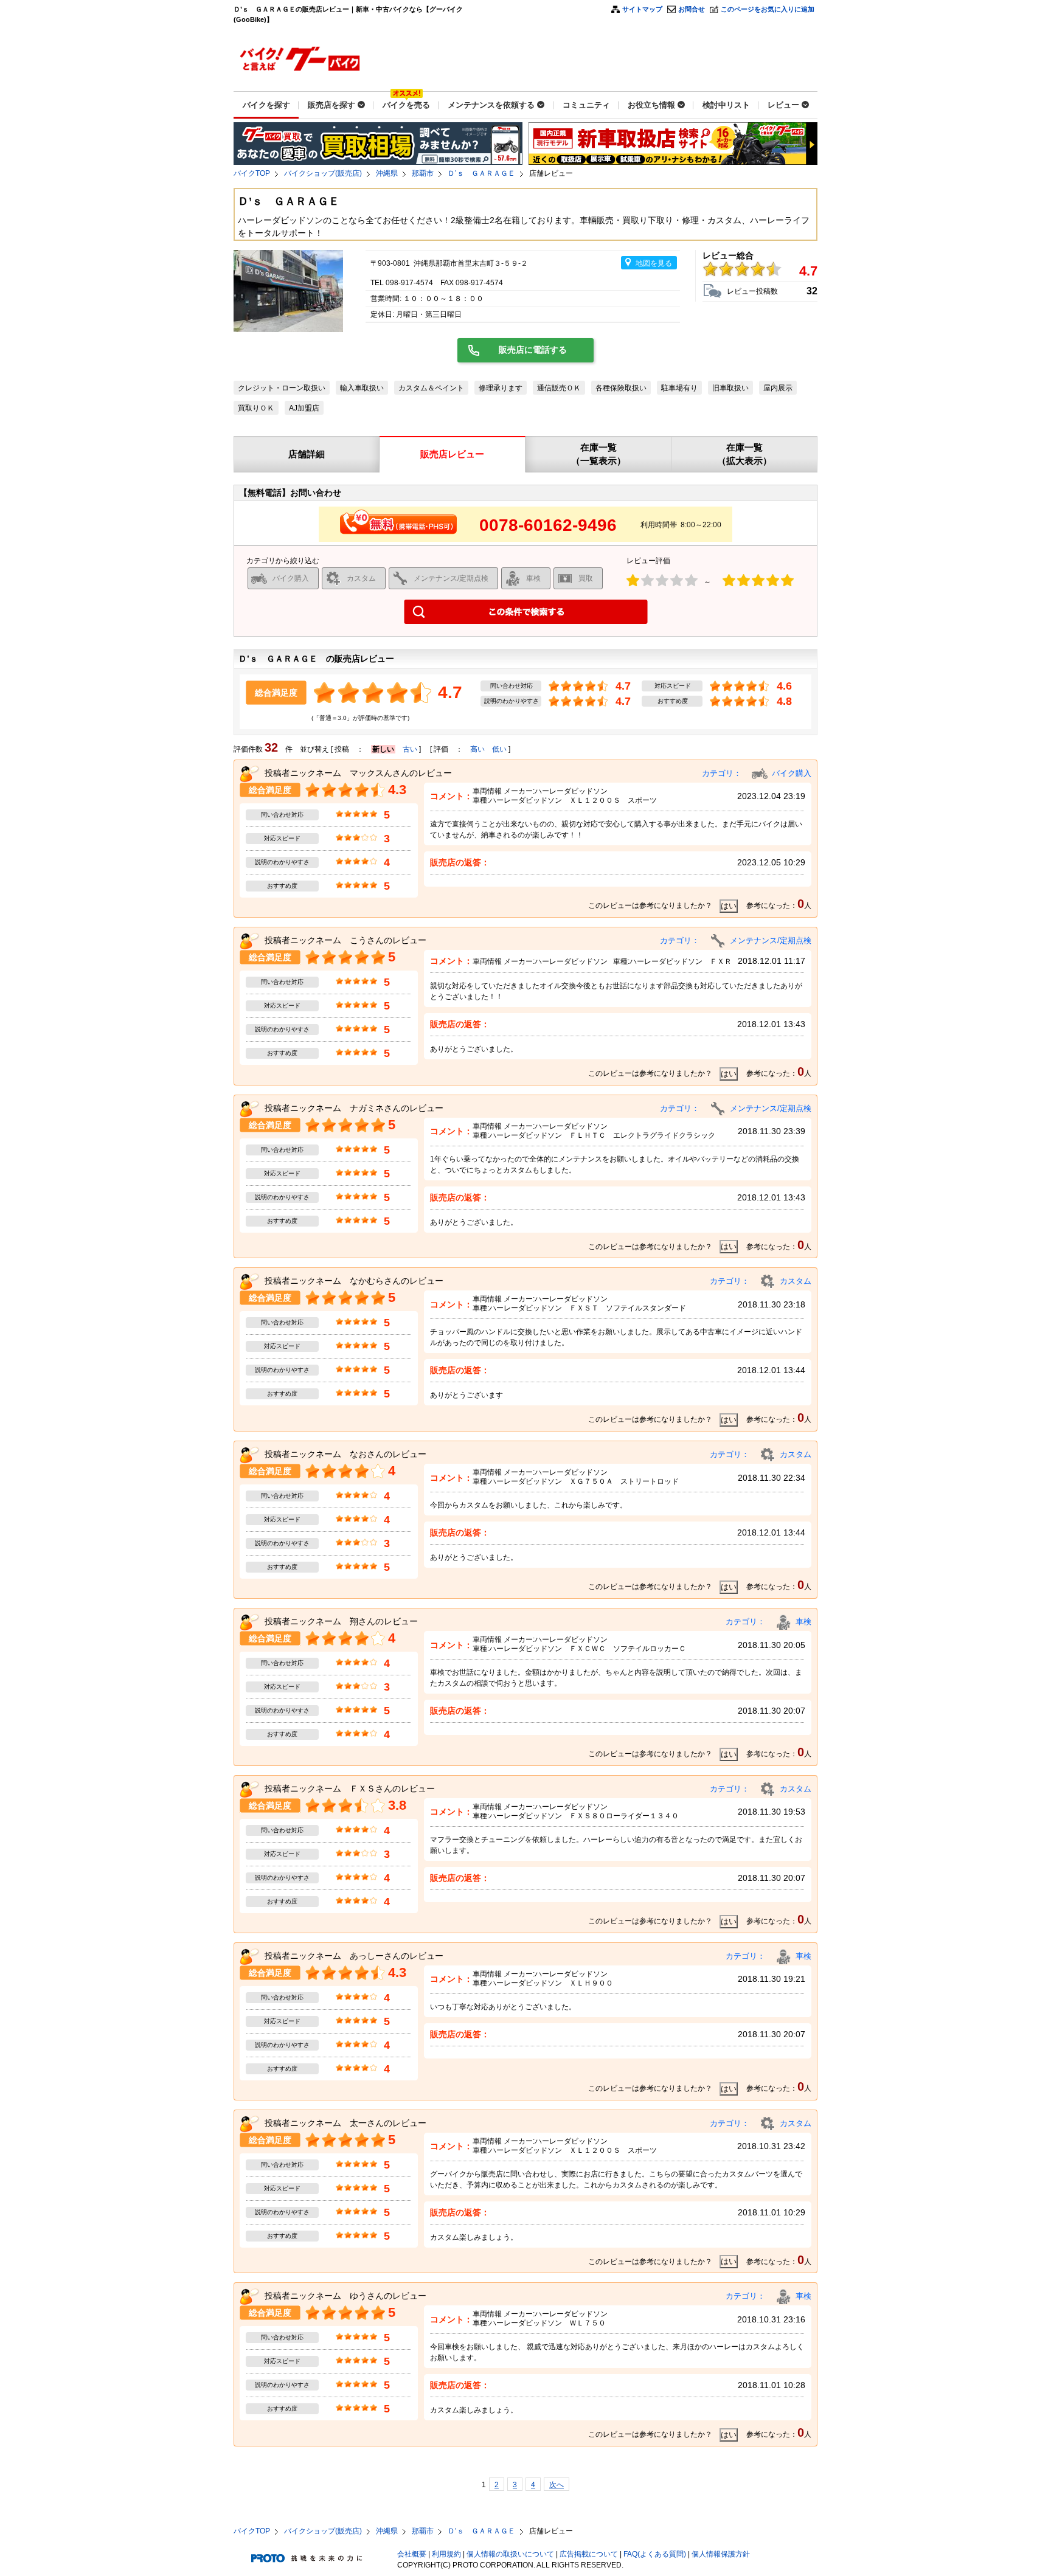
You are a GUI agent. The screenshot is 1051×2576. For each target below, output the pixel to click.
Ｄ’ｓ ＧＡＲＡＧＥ (481, 173)
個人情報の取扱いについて (510, 2554)
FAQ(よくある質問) (655, 2554)
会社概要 (412, 2554)
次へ (557, 2485)
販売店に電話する (533, 350)
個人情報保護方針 (721, 2554)
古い (410, 749)
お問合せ (692, 9)
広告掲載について (589, 2554)
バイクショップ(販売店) (323, 173)
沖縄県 (387, 173)
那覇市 (423, 173)
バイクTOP (252, 173)
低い (499, 749)
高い (477, 749)
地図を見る (654, 263)
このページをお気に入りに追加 (768, 9)
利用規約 (446, 2554)
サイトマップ (642, 9)
